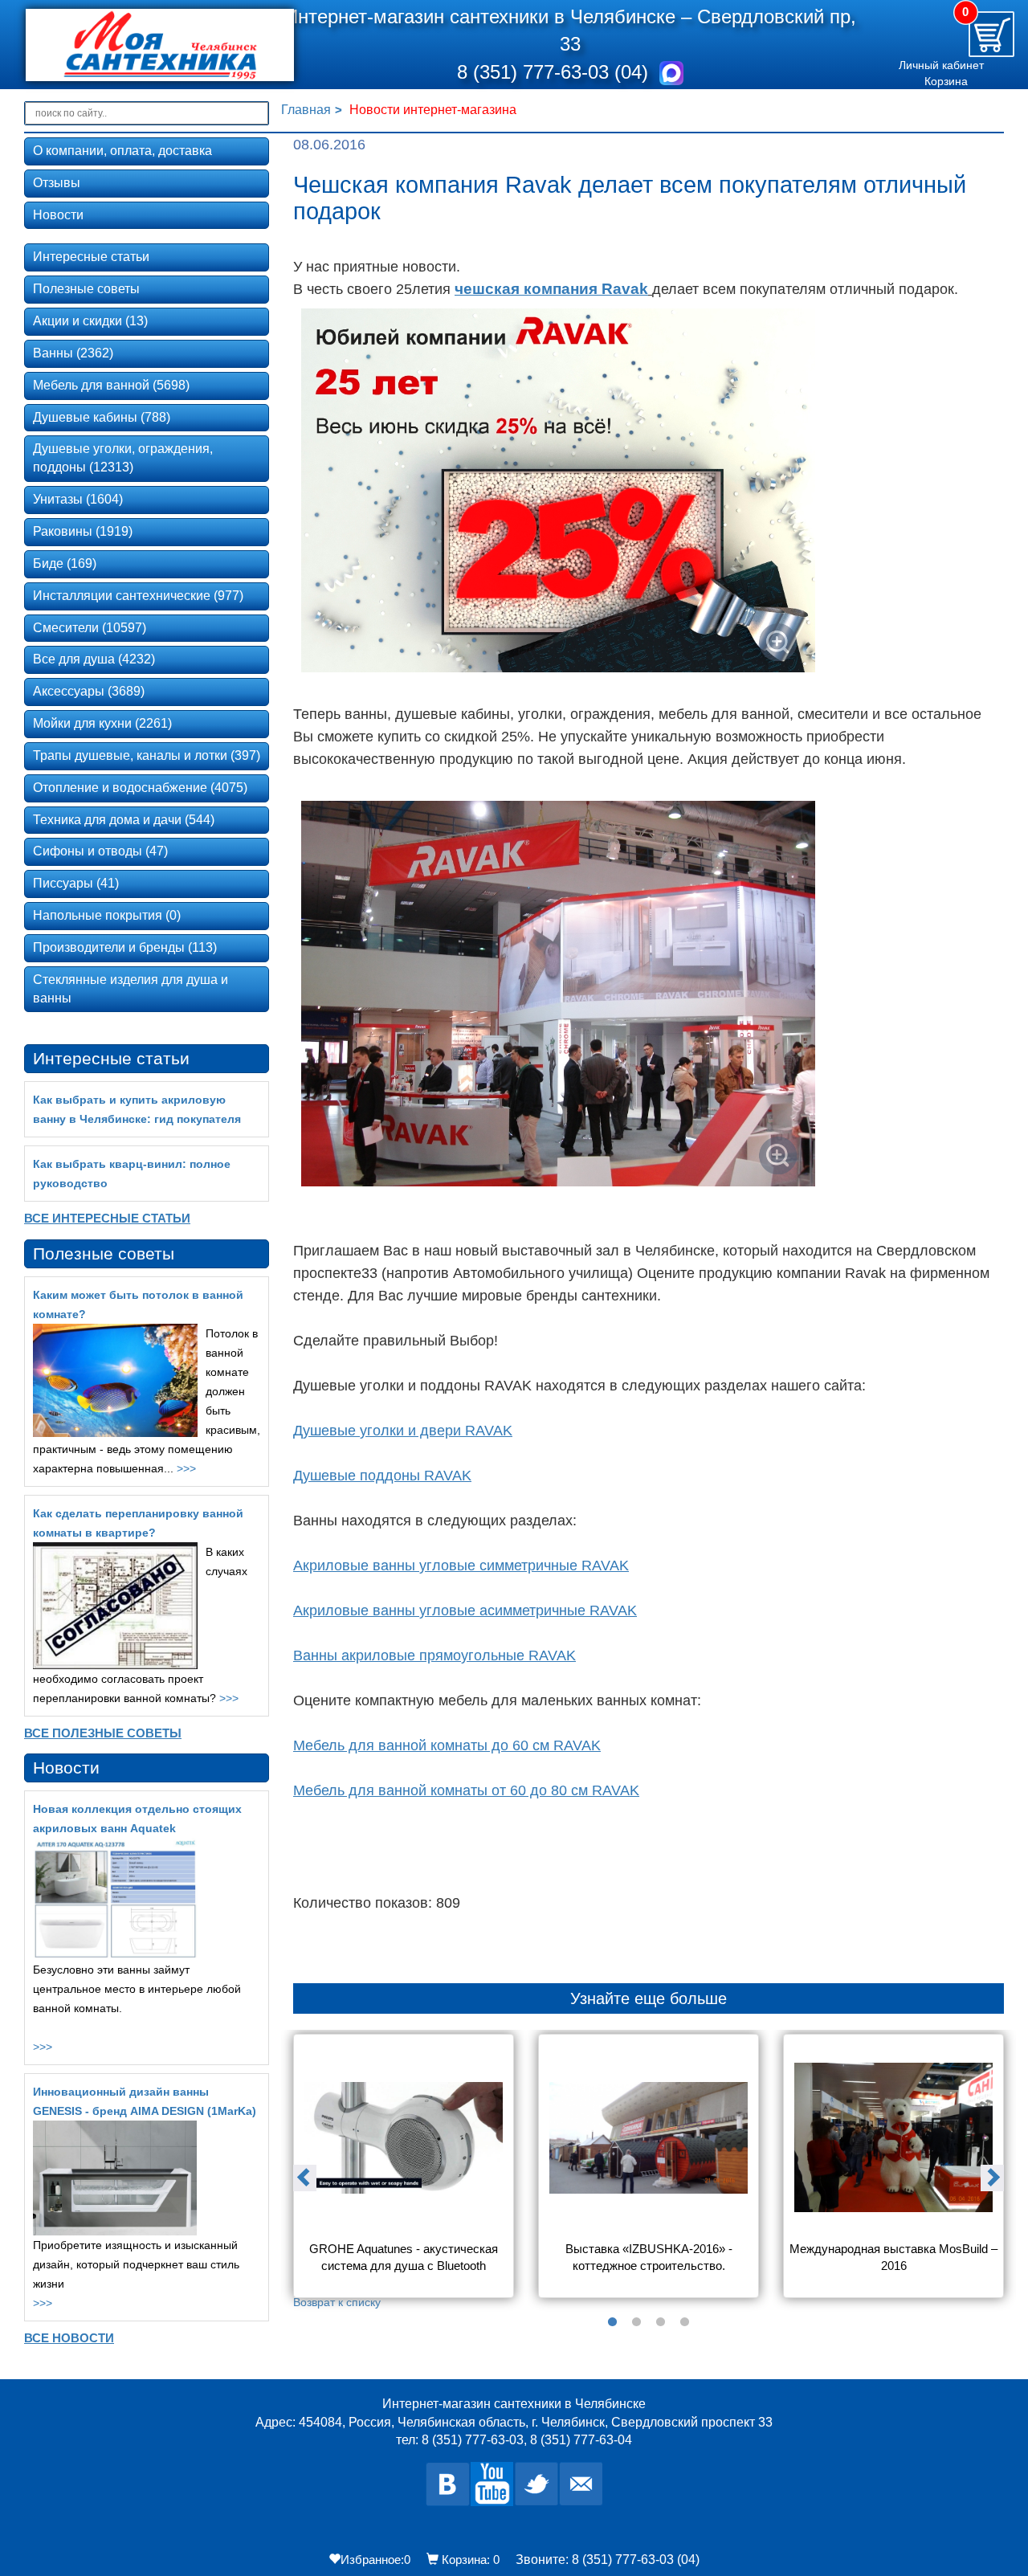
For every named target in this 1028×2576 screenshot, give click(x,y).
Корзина (946, 81)
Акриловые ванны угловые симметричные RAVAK (461, 1566)
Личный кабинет (941, 65)
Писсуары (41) (76, 883)
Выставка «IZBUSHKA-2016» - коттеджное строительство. (651, 2257)
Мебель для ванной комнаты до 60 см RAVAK (447, 1745)
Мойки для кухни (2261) (102, 723)
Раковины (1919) (83, 531)
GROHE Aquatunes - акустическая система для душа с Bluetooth (405, 2257)
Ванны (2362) (73, 353)
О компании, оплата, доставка (122, 151)
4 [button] (685, 2322)
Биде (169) (65, 563)
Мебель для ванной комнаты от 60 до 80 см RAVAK (466, 1790)
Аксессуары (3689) (89, 691)
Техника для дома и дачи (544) (124, 820)
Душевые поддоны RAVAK (382, 1476)
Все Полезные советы (103, 1733)
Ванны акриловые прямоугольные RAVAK (434, 1655)
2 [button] (637, 2322)
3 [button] (661, 2322)
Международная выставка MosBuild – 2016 (894, 2257)
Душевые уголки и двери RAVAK (403, 1431)
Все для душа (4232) (94, 659)
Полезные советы (86, 289)
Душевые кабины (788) (102, 417)
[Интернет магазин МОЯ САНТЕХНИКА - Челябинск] (139, 45)
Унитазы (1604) (78, 499)
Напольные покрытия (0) (107, 915)
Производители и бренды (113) (125, 947)
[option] (404, 2172)
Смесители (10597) (90, 628)
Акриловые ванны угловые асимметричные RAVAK (465, 1611)
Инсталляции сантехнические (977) (138, 596)
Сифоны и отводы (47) (100, 851)
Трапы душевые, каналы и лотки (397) (147, 755)
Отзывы (57, 183)
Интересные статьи (91, 257)
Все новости (69, 2338)
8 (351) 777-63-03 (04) (555, 72)
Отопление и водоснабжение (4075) (140, 788)
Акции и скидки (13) (90, 321)
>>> (186, 1468)
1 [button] (613, 2322)
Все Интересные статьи (107, 1218)
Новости (58, 215)
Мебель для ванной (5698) (111, 385)
